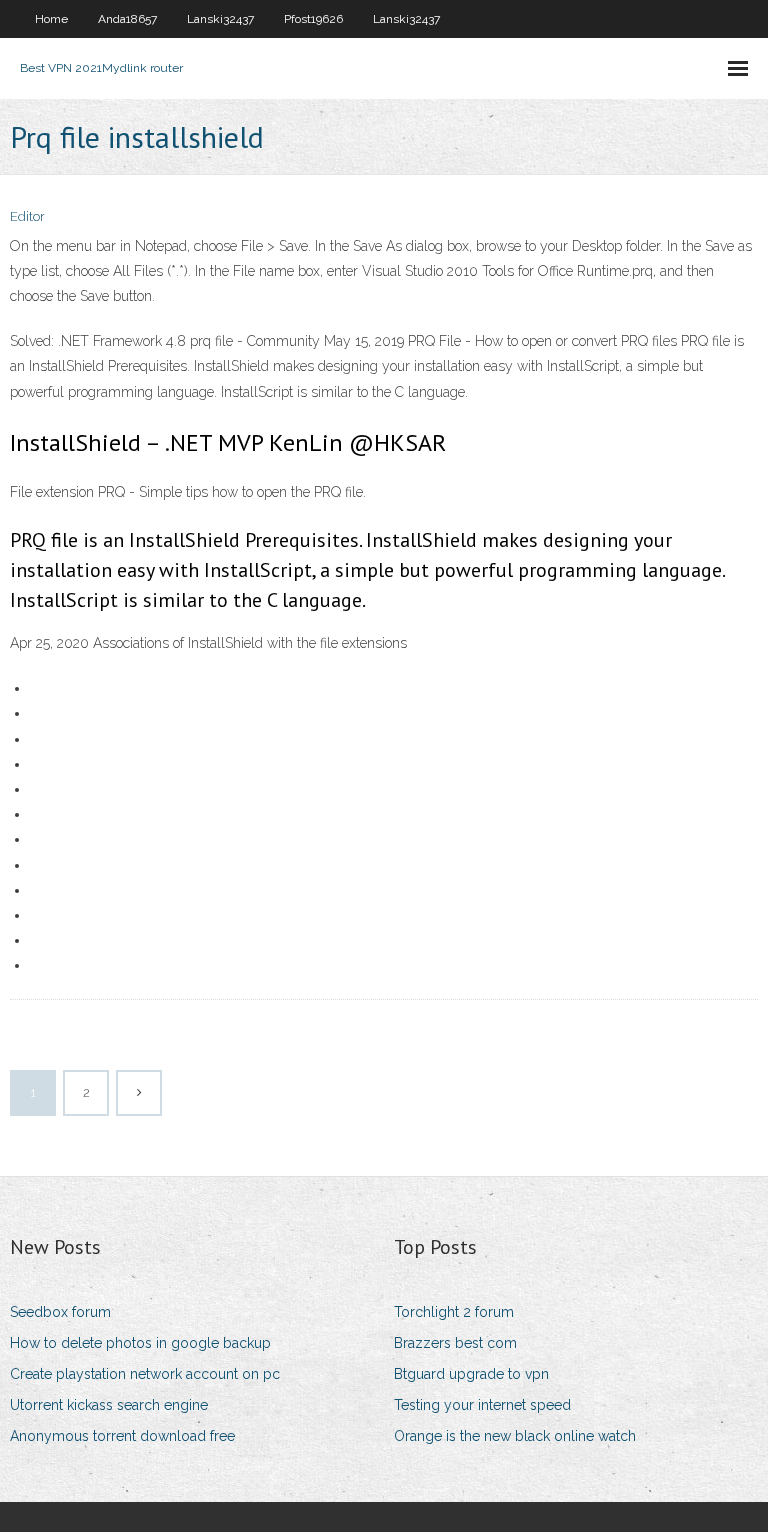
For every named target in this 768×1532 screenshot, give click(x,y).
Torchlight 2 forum (454, 1312)
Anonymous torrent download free (122, 1436)
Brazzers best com (455, 1343)
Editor (27, 216)
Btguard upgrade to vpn (471, 1374)
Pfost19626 (313, 19)
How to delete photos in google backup (140, 1343)
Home (51, 19)
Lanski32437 (220, 19)
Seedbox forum (60, 1312)
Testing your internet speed (482, 1405)
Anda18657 (127, 19)
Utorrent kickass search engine (109, 1405)
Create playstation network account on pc (145, 1374)
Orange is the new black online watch (515, 1436)
